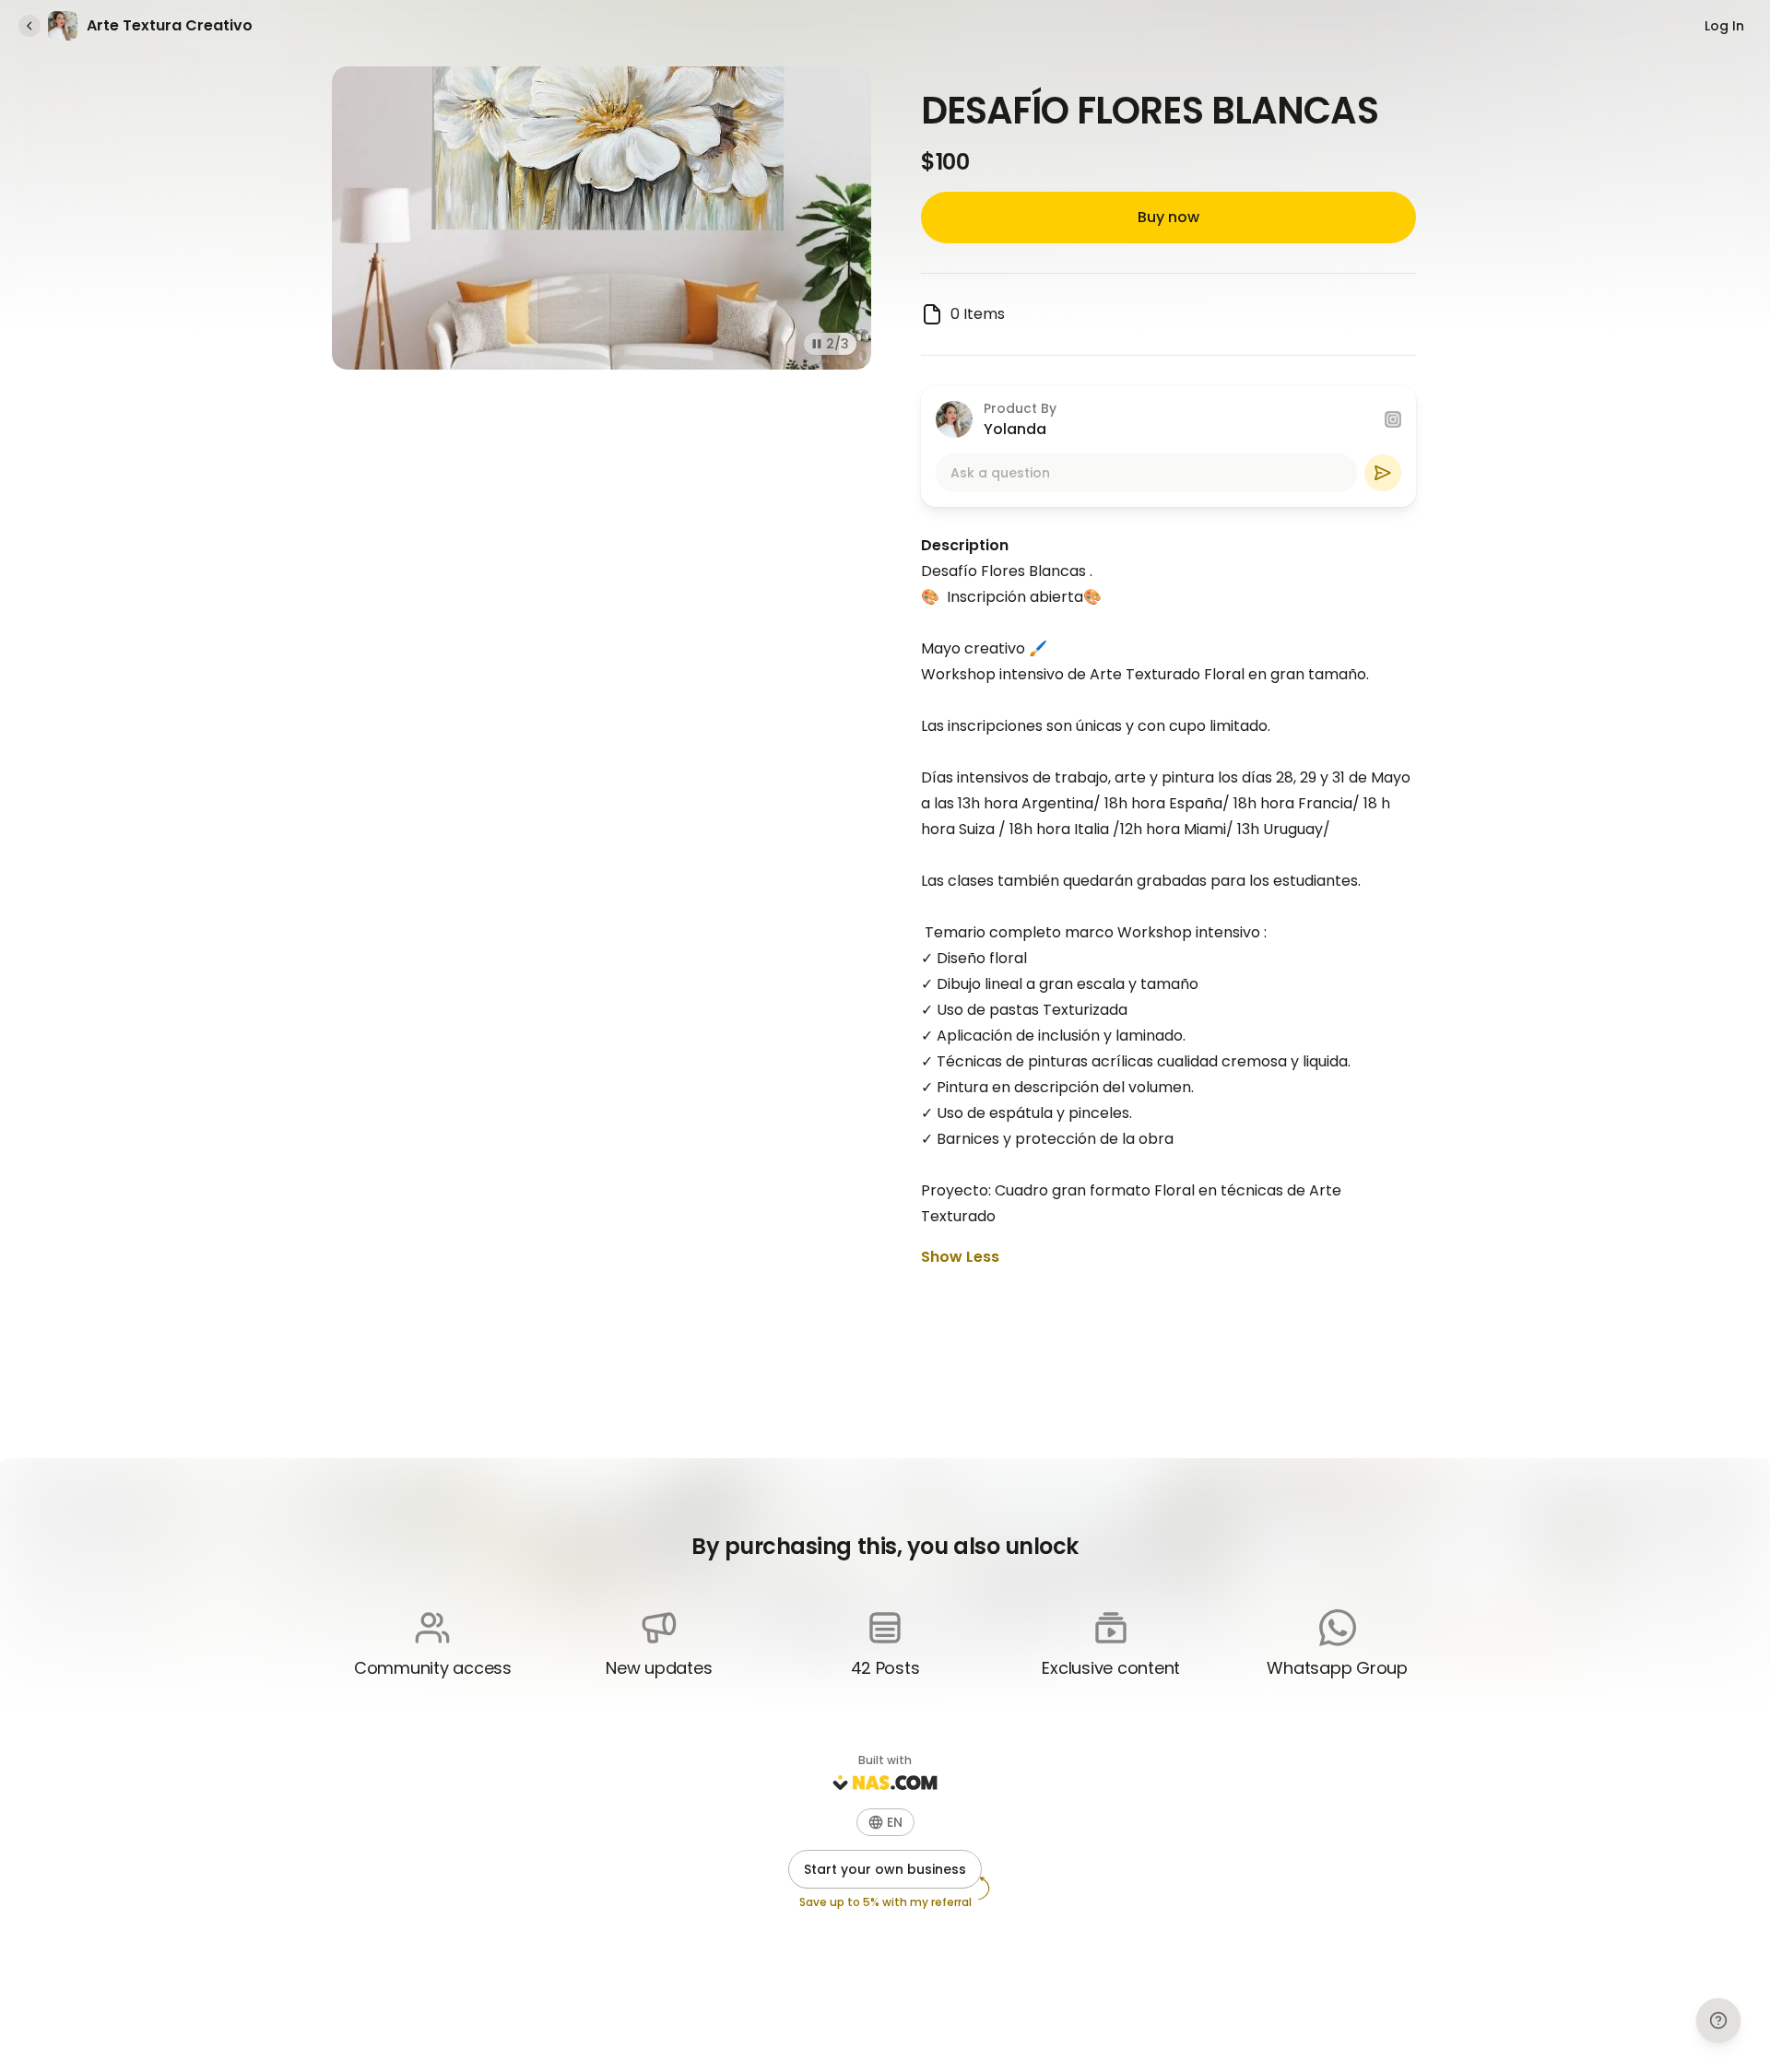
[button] (885, 1822)
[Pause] (817, 344)
